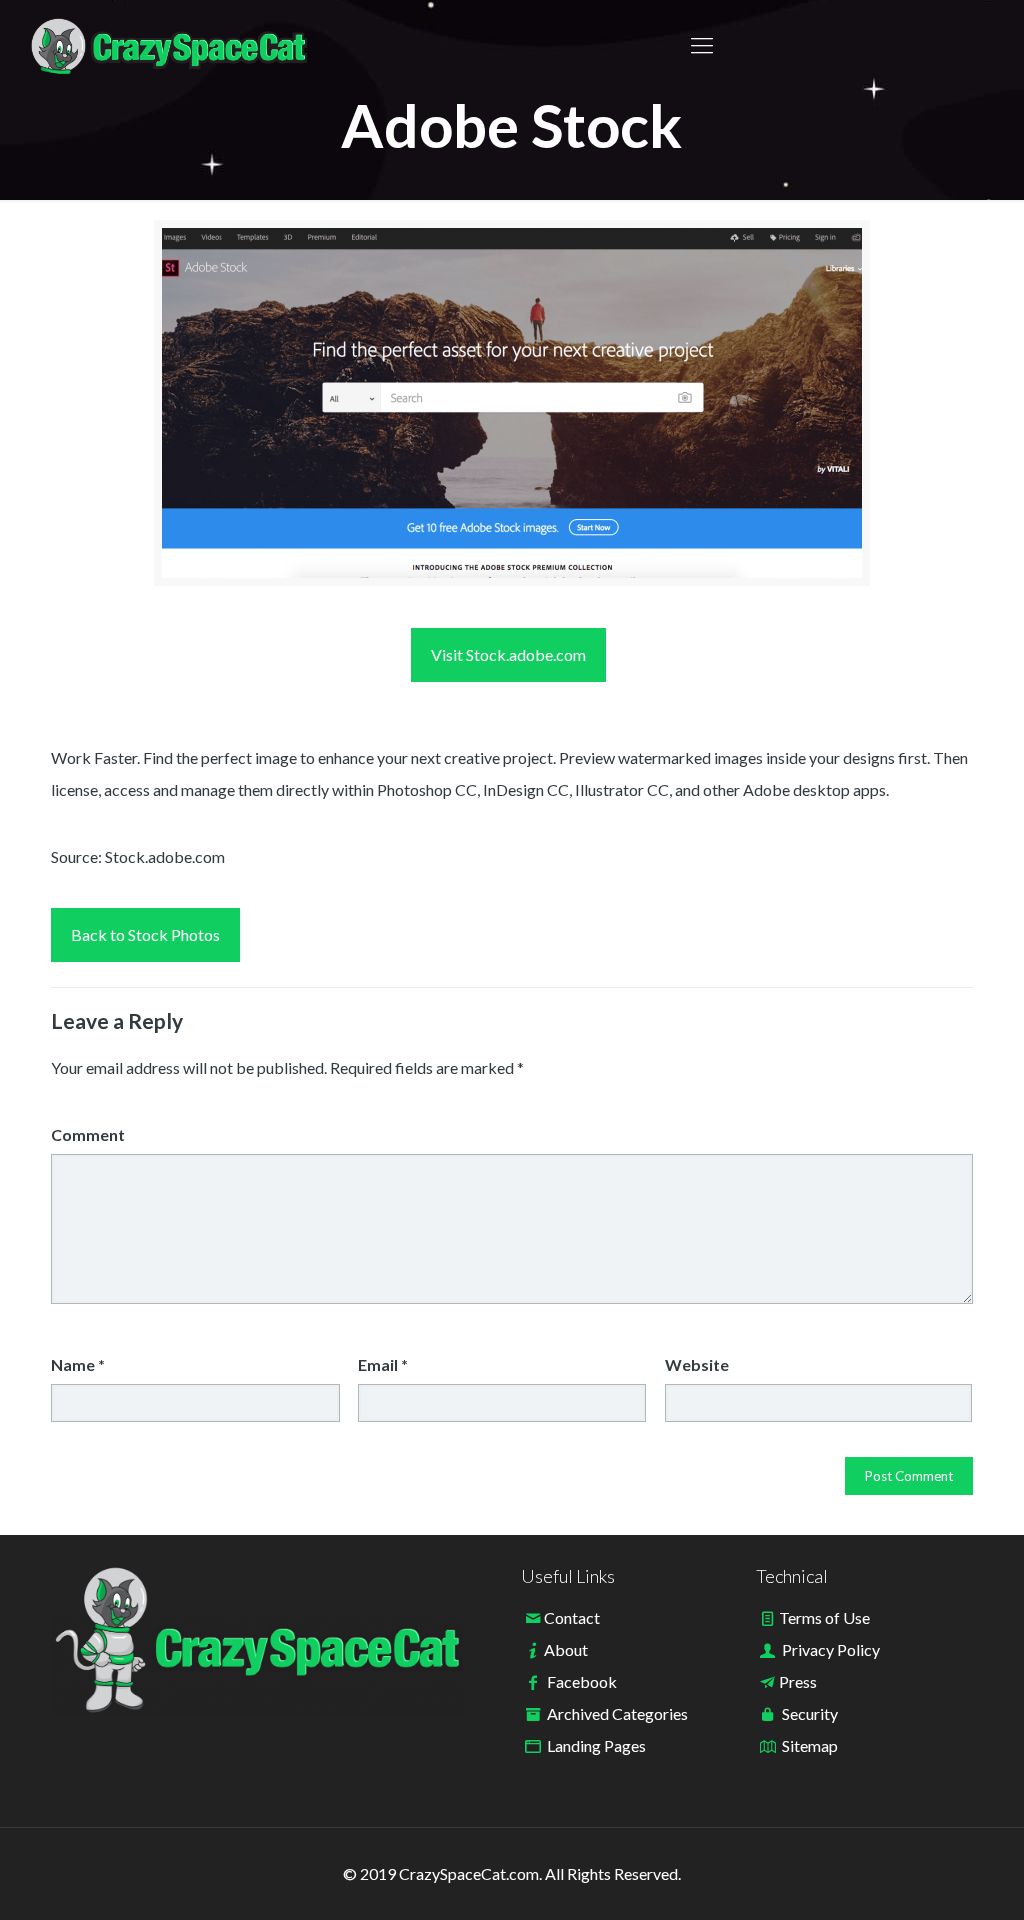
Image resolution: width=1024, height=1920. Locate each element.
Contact (572, 1617)
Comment (88, 1134)
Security (810, 1713)
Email (383, 1364)
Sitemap (810, 1745)
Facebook (582, 1681)
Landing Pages (596, 1745)
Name (78, 1364)
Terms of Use (824, 1617)
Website (697, 1364)
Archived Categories (617, 1713)
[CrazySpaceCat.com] (169, 45)
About (566, 1649)
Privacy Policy (831, 1649)
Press (798, 1681)
